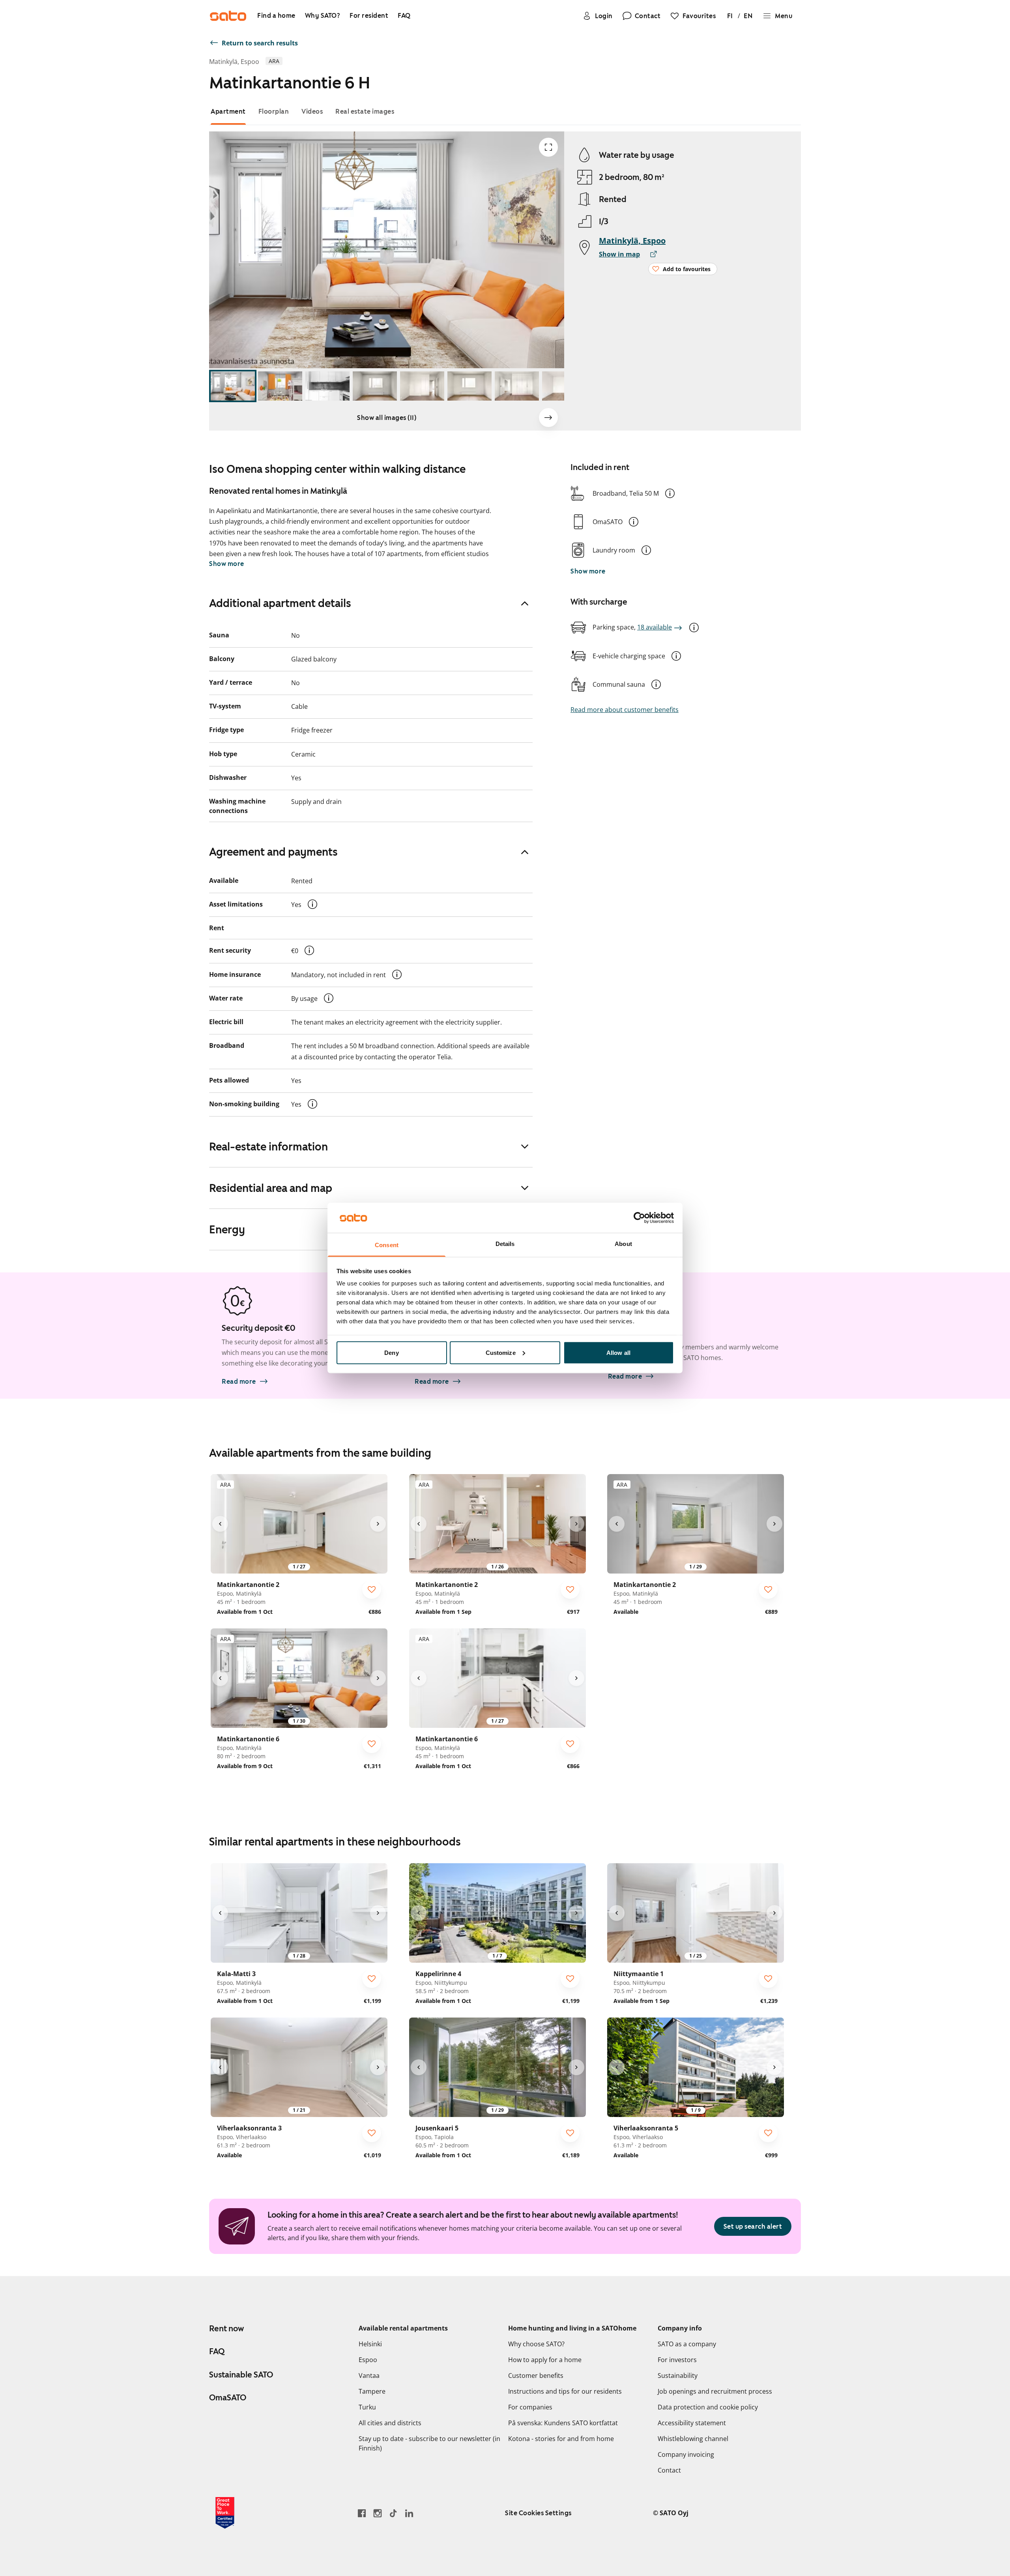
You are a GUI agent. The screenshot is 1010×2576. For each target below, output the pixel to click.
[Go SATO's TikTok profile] (393, 2513)
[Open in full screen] (548, 147)
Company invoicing (686, 2454)
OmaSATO (228, 2398)
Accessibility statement (692, 2423)
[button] (670, 493)
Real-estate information (268, 1147)
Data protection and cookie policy (708, 2407)
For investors (677, 2360)
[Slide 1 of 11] (233, 386)
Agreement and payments (273, 852)
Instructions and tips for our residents (565, 2391)
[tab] (228, 111)
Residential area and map (271, 1188)
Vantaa (369, 2376)
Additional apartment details (280, 603)
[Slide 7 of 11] (517, 386)
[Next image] (548, 418)
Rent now (226, 2329)
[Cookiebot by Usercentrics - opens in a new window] (639, 1218)
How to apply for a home (545, 2360)
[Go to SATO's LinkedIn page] (409, 2513)
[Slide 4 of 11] (375, 386)
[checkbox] (372, 1589)
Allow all (618, 1352)
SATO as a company (687, 2344)
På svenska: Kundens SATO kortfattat (563, 2423)
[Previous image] (220, 1524)
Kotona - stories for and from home (561, 2439)
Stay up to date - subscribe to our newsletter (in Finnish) (429, 2443)
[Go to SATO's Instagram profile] (378, 2513)
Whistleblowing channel (693, 2439)
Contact (669, 2470)
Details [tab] (505, 1244)
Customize (501, 1352)
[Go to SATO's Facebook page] (362, 2513)
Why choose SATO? (536, 2344)
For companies (530, 2407)
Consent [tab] (387, 1245)
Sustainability (678, 2376)
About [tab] (623, 1244)
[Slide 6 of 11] (469, 386)
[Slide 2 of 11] (280, 386)
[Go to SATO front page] (228, 16)
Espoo (368, 2360)
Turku (367, 2407)
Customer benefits (536, 2376)
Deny (391, 1352)
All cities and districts (390, 2423)
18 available (655, 627)
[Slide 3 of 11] (327, 386)
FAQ (217, 2351)
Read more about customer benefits (625, 710)
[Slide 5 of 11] (422, 386)
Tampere (372, 2391)
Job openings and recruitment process (715, 2391)
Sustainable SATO (241, 2375)
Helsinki (370, 2344)
